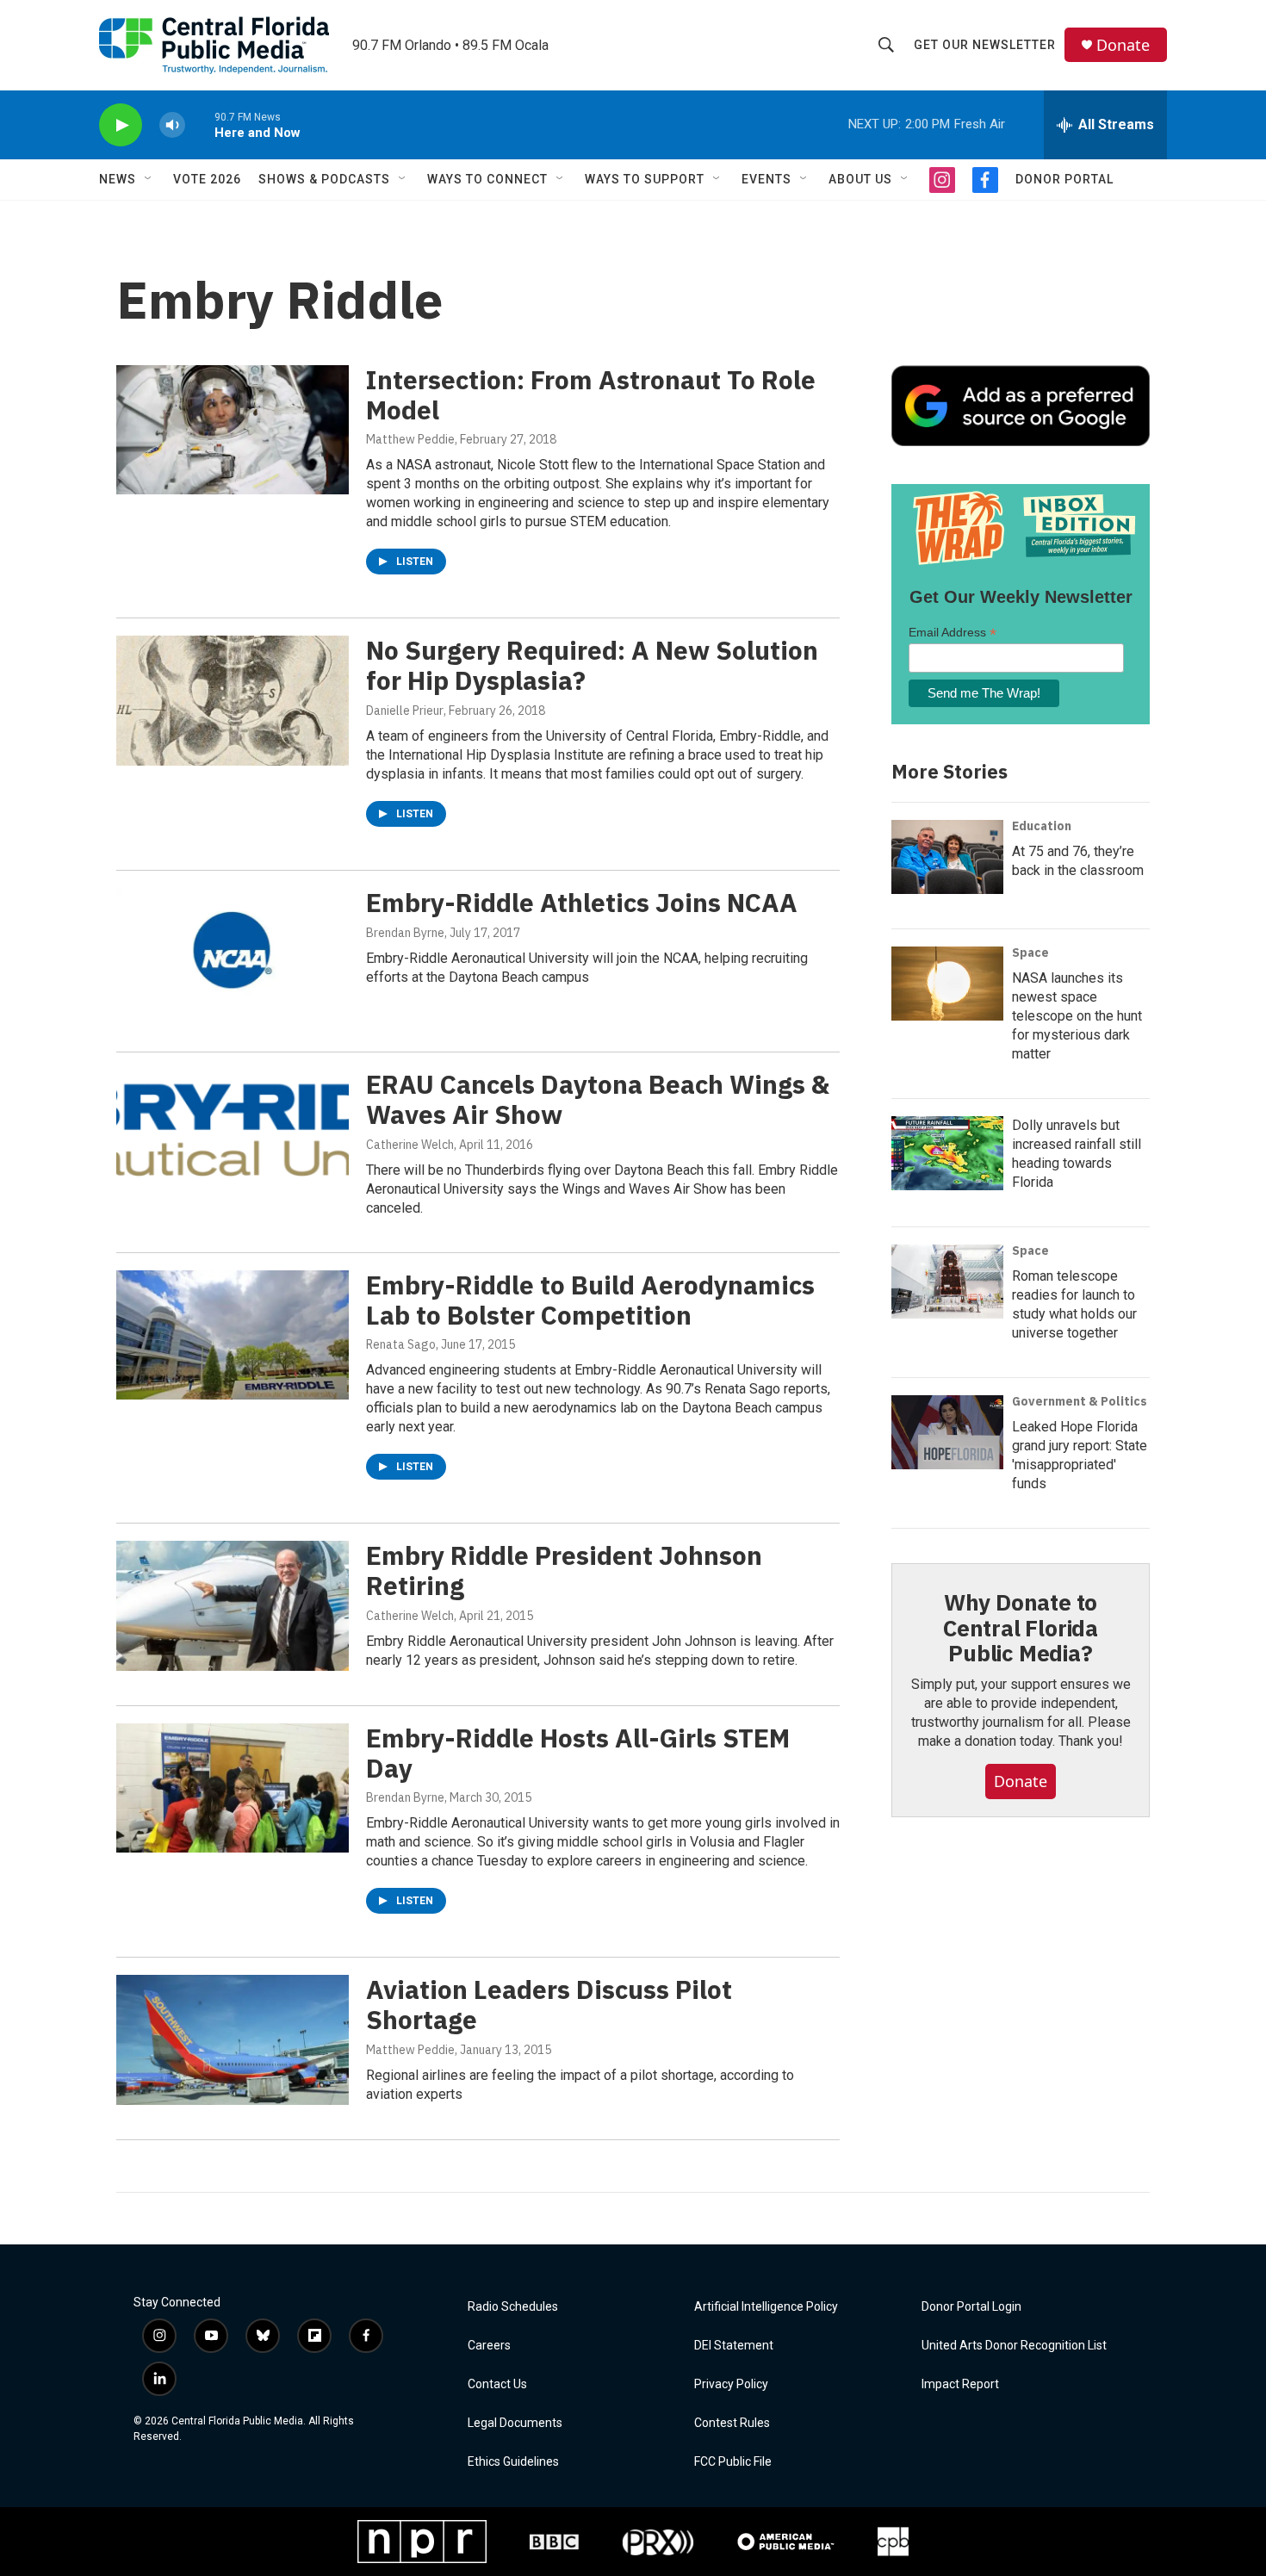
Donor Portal (1064, 179)
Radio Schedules (513, 2307)
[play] (121, 125)
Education (1042, 826)
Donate (1123, 45)
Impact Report (960, 2384)
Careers (489, 2346)
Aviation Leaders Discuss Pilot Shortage (549, 2004)
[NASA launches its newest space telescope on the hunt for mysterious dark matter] (947, 984)
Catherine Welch (410, 1145)
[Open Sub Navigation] (149, 179)
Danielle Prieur (405, 711)
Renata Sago (401, 1344)
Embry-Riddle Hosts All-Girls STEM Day (578, 1753)
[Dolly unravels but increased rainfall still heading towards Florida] (947, 1153)
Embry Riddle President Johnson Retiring (564, 1570)
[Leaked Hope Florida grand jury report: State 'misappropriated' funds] (947, 1432)
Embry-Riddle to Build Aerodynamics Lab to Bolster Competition (590, 1300)
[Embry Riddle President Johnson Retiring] (233, 1605)
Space (1030, 953)
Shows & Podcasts (324, 179)
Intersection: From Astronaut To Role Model (591, 394)
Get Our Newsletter (985, 45)
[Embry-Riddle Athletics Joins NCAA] (233, 953)
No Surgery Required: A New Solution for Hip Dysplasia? (592, 665)
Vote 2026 (207, 179)
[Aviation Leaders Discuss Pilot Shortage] (233, 2039)
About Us (860, 179)
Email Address (953, 633)
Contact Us (497, 2384)
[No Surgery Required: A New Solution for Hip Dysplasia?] (233, 700)
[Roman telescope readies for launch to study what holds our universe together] (947, 1282)
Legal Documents (515, 2423)
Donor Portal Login (971, 2307)
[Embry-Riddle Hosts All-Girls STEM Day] (233, 1788)
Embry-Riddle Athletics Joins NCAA (582, 902)
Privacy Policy (731, 2384)
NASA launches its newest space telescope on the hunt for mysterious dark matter (1077, 1016)
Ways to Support (645, 179)
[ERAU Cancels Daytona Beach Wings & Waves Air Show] (233, 1134)
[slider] (200, 124)
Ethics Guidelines (513, 2462)
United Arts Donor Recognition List (1014, 2346)
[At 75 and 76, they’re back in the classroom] (947, 857)
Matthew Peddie (410, 439)
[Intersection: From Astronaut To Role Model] (233, 430)
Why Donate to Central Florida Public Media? (1021, 1628)
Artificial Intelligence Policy (766, 2307)
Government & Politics (1080, 1401)
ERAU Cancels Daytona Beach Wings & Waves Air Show (598, 1099)
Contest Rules (732, 2423)
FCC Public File (733, 2462)
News (118, 179)
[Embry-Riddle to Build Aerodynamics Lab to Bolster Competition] (233, 1335)
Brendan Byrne (405, 933)
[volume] (172, 125)
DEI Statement (734, 2346)
